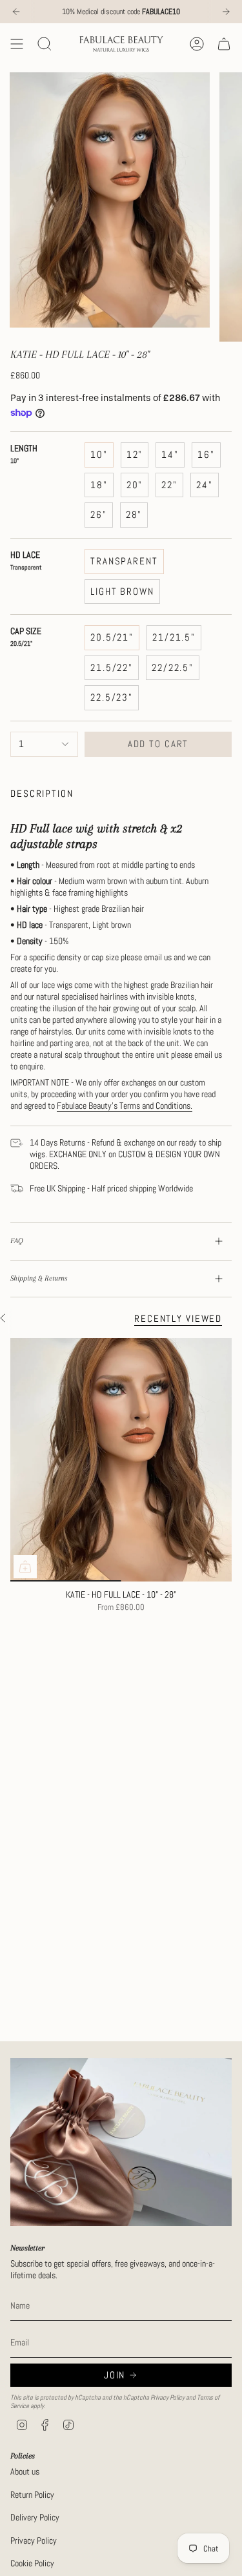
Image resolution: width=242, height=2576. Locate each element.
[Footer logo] (121, 2142)
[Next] (226, 12)
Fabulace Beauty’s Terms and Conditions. (125, 1106)
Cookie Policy (32, 2563)
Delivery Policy (35, 2517)
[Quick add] (25, 1567)
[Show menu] (17, 44)
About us (25, 2471)
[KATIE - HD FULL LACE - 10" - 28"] (121, 1460)
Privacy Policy (167, 2397)
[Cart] (224, 44)
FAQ (17, 1241)
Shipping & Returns (39, 1278)
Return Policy (32, 2495)
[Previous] (16, 12)
